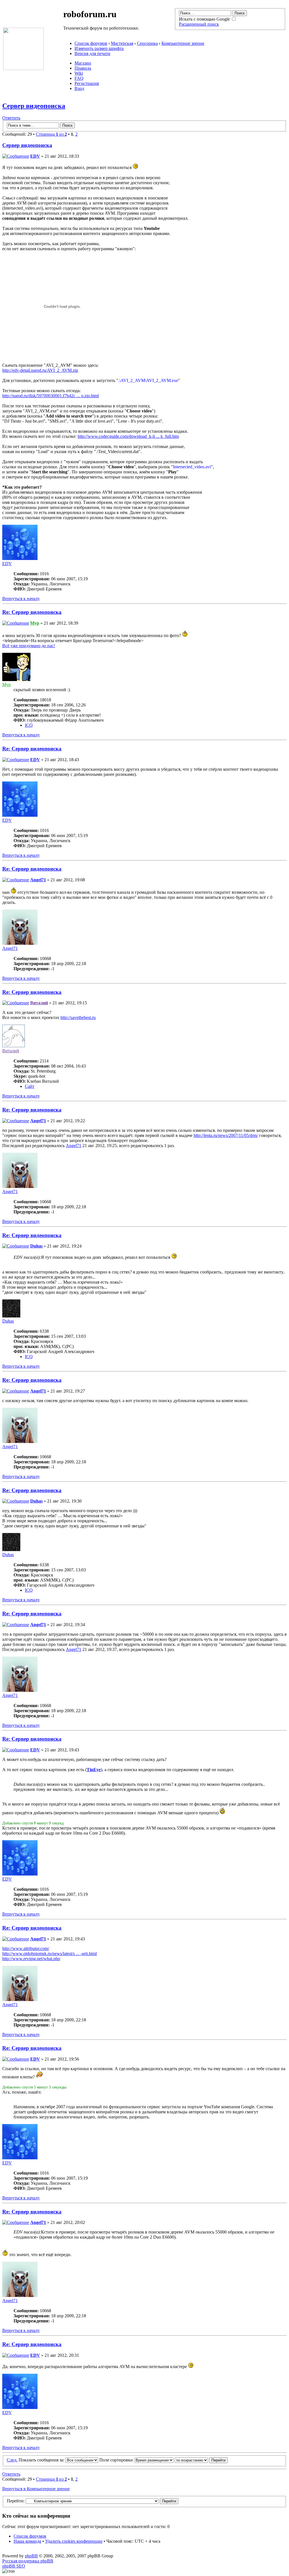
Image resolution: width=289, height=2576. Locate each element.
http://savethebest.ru (78, 1017)
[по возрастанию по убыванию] (201, 2460)
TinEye (94, 1770)
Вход (79, 88)
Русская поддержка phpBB (28, 2561)
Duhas (36, 1246)
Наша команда (27, 2541)
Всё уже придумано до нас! (29, 646)
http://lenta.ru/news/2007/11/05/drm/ (226, 1135)
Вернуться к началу (21, 599)
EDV (35, 156)
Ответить (11, 118)
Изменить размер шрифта (99, 48)
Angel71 (38, 880)
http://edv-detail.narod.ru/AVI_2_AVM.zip (40, 370)
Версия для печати (92, 53)
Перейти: (16, 2501)
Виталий (39, 1003)
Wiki (79, 73)
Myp (35, 623)
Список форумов (91, 43)
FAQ (79, 78)
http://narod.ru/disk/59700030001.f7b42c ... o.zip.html (51, 396)
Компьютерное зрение (183, 43)
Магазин (83, 63)
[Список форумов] (23, 68)
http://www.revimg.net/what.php (31, 1959)
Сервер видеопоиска (34, 106)
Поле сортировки (117, 2460)
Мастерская (122, 43)
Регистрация (87, 83)
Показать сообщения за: (42, 2460)
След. (12, 2460)
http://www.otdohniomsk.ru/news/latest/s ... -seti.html (50, 1954)
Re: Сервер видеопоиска (32, 612)
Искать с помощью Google (205, 19)
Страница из (51, 134)
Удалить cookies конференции (74, 2541)
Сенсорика (147, 43)
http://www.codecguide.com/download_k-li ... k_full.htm (128, 436)
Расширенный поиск (199, 24)
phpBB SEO (14, 2566)
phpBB (31, 2556)
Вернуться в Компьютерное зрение (36, 2489)
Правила (83, 68)
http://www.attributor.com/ (26, 1948)
